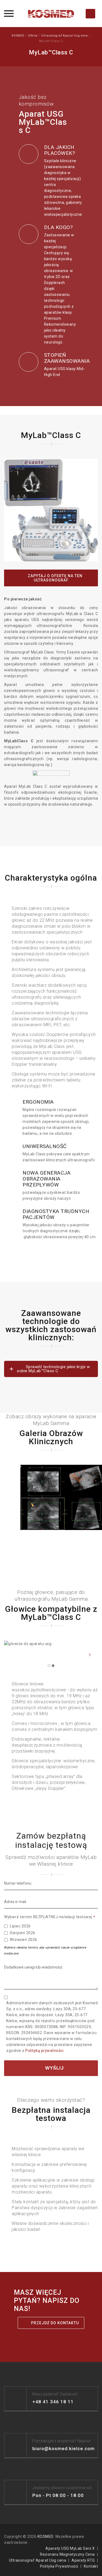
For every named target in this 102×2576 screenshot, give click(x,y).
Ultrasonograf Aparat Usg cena (38, 2560)
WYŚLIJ (54, 2068)
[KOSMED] (51, 14)
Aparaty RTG (83, 2560)
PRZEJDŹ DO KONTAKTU (55, 2323)
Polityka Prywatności (59, 2566)
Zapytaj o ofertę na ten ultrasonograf (55, 578)
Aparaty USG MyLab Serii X (70, 2548)
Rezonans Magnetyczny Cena (67, 2554)
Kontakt (91, 2566)
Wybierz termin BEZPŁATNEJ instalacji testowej (50, 1917)
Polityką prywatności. (45, 2051)
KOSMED (45, 2536)
